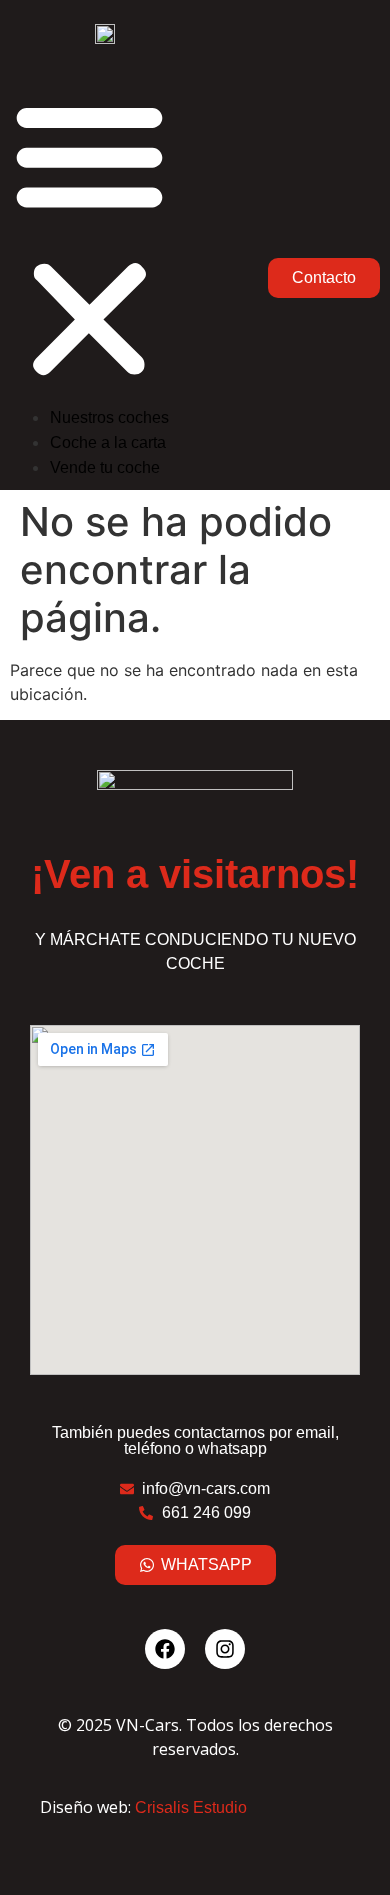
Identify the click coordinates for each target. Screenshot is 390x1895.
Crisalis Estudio (191, 1807)
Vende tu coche (105, 467)
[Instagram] (225, 1649)
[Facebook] (165, 1649)
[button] (89, 240)
